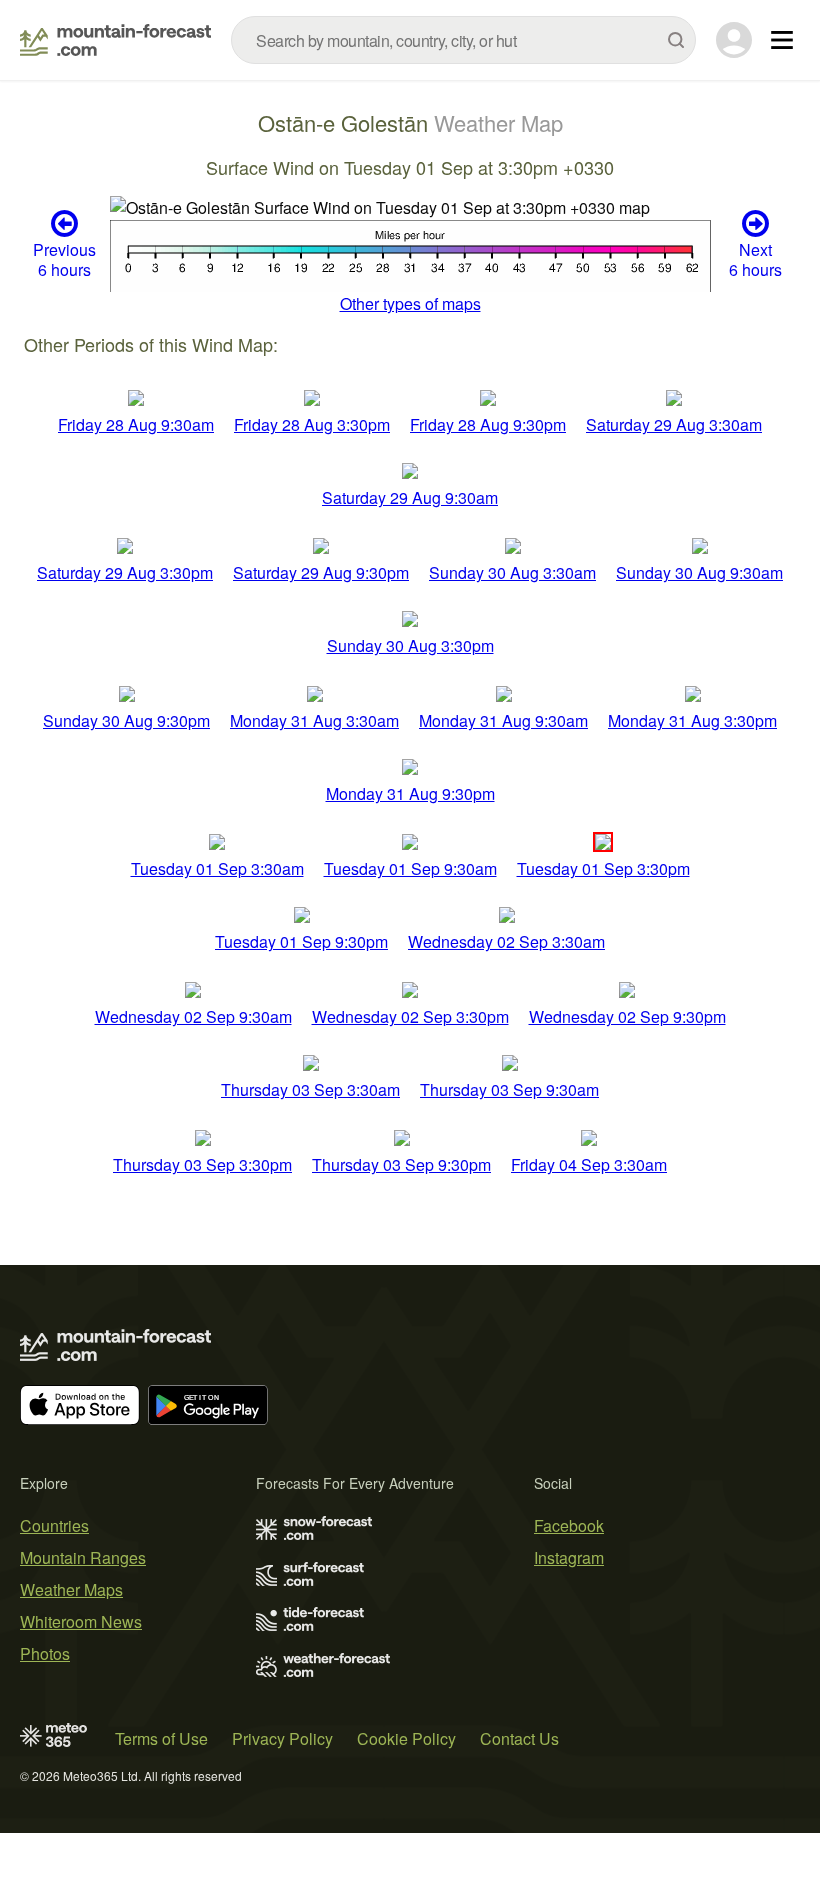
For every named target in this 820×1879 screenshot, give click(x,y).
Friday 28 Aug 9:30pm (488, 424)
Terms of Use (161, 1738)
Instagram (569, 1557)
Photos (45, 1653)
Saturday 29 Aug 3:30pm (125, 572)
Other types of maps (410, 303)
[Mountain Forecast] (115, 40)
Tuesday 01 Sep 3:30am (217, 868)
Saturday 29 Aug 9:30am (410, 497)
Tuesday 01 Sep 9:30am (410, 868)
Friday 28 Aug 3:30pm (312, 424)
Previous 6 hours (64, 259)
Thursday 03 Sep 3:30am (310, 1089)
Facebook (569, 1525)
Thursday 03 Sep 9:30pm (401, 1164)
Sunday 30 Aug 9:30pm (126, 720)
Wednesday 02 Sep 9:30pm (627, 1016)
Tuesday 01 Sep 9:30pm (301, 941)
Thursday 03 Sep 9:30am (509, 1089)
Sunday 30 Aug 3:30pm (410, 645)
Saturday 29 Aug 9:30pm (321, 572)
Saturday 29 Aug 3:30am (674, 424)
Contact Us (519, 1738)
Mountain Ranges (83, 1557)
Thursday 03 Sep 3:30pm (202, 1164)
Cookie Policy (406, 1738)
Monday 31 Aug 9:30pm (410, 793)
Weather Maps (71, 1589)
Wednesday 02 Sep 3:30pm (410, 1016)
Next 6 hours (755, 259)
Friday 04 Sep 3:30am (589, 1164)
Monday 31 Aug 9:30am (503, 720)
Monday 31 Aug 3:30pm (692, 720)
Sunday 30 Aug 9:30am (699, 572)
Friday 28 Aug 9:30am (136, 424)
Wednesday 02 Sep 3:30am (506, 941)
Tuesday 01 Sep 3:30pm (603, 868)
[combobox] (463, 40)
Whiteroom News (81, 1621)
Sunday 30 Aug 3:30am (512, 572)
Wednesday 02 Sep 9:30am (193, 1016)
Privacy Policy (282, 1738)
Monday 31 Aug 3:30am (314, 720)
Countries (54, 1525)
